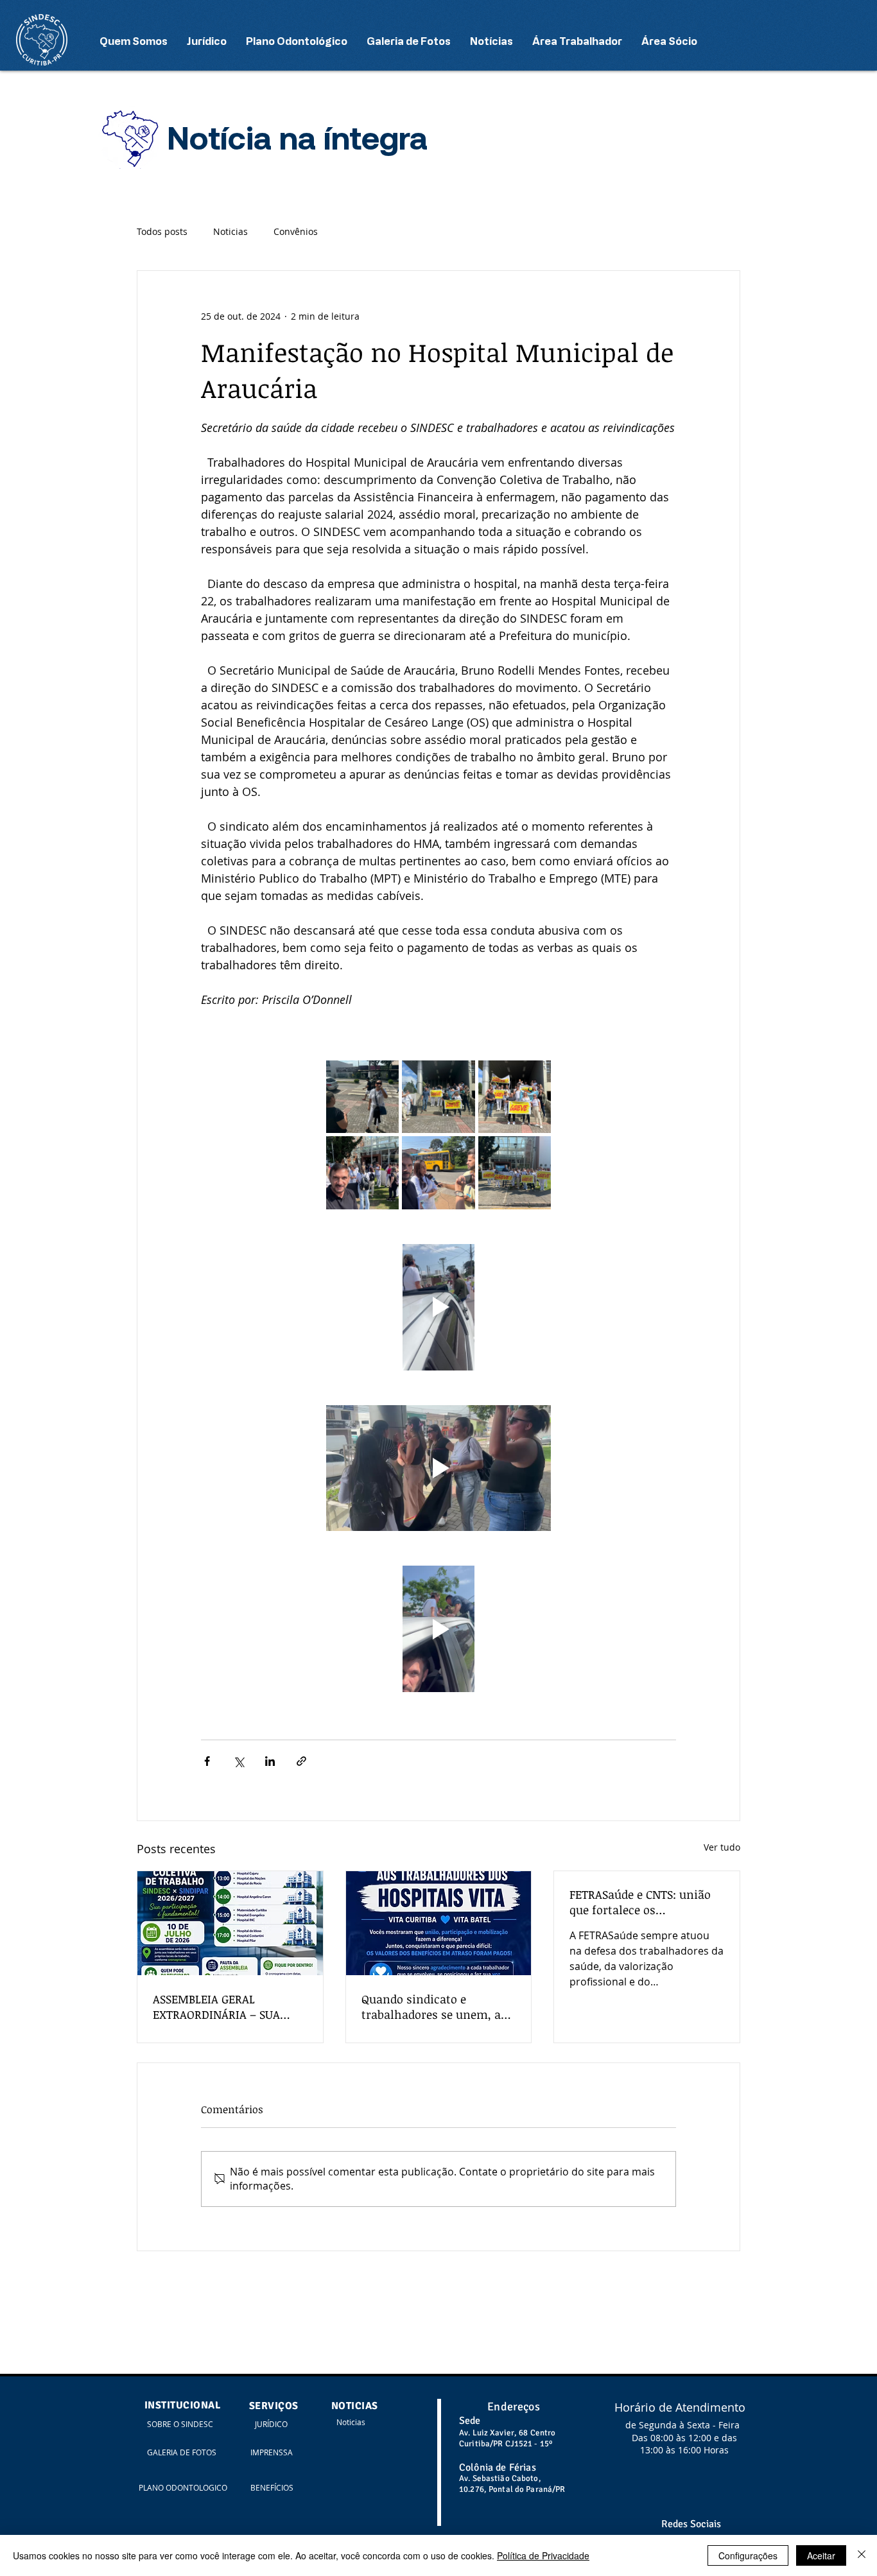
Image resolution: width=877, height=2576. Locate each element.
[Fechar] (862, 2555)
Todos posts (162, 231)
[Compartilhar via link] (301, 1761)
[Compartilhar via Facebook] (207, 1761)
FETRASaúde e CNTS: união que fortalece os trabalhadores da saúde (640, 1902)
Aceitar (821, 2555)
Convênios (296, 231)
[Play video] (438, 1307)
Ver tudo (722, 1847)
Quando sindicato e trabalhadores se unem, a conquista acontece (431, 2007)
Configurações (748, 2555)
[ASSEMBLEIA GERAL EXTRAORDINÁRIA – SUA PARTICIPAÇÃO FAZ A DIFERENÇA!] (230, 1923)
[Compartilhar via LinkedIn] (270, 1761)
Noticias (230, 231)
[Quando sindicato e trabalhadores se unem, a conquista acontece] (439, 1923)
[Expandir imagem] (362, 1097)
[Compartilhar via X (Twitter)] (239, 1761)
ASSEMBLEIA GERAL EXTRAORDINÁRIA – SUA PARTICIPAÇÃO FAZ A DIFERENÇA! (216, 2007)
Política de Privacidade (543, 2555)
